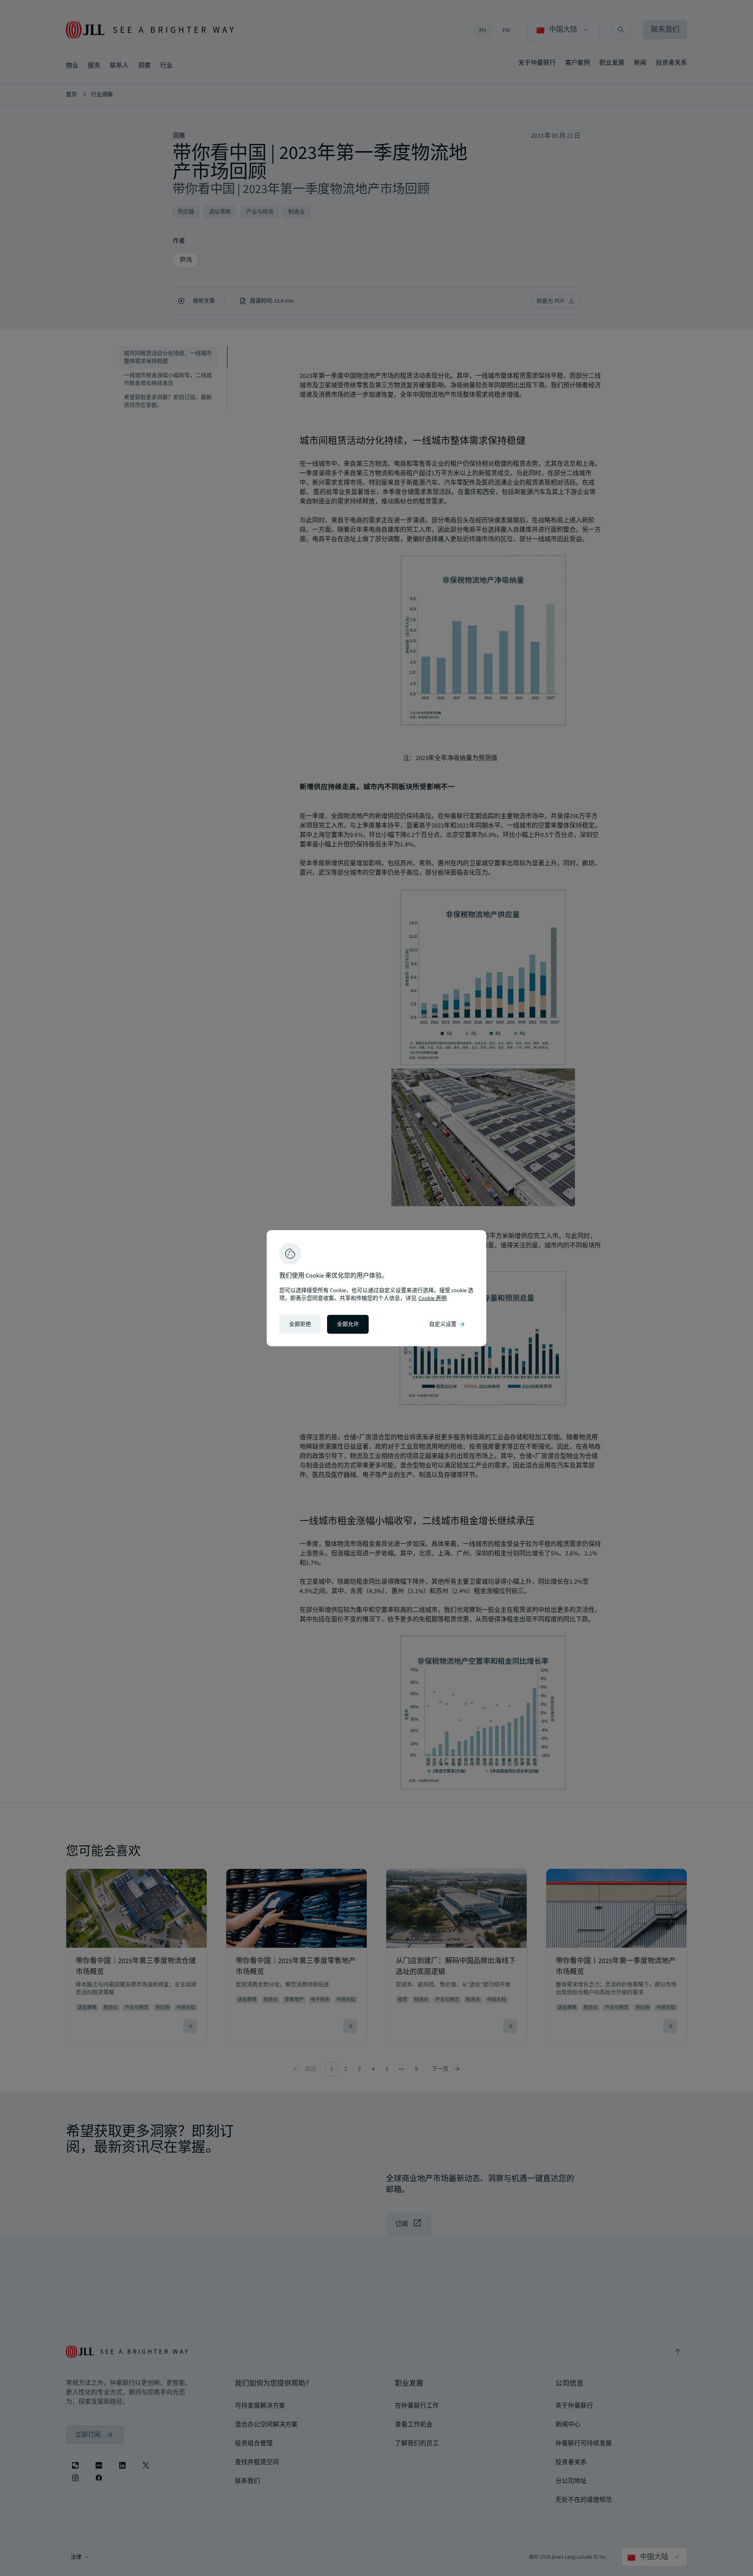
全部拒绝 (300, 1324)
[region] (376, 1288)
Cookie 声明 (433, 1298)
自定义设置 (447, 1324)
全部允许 (348, 1324)
